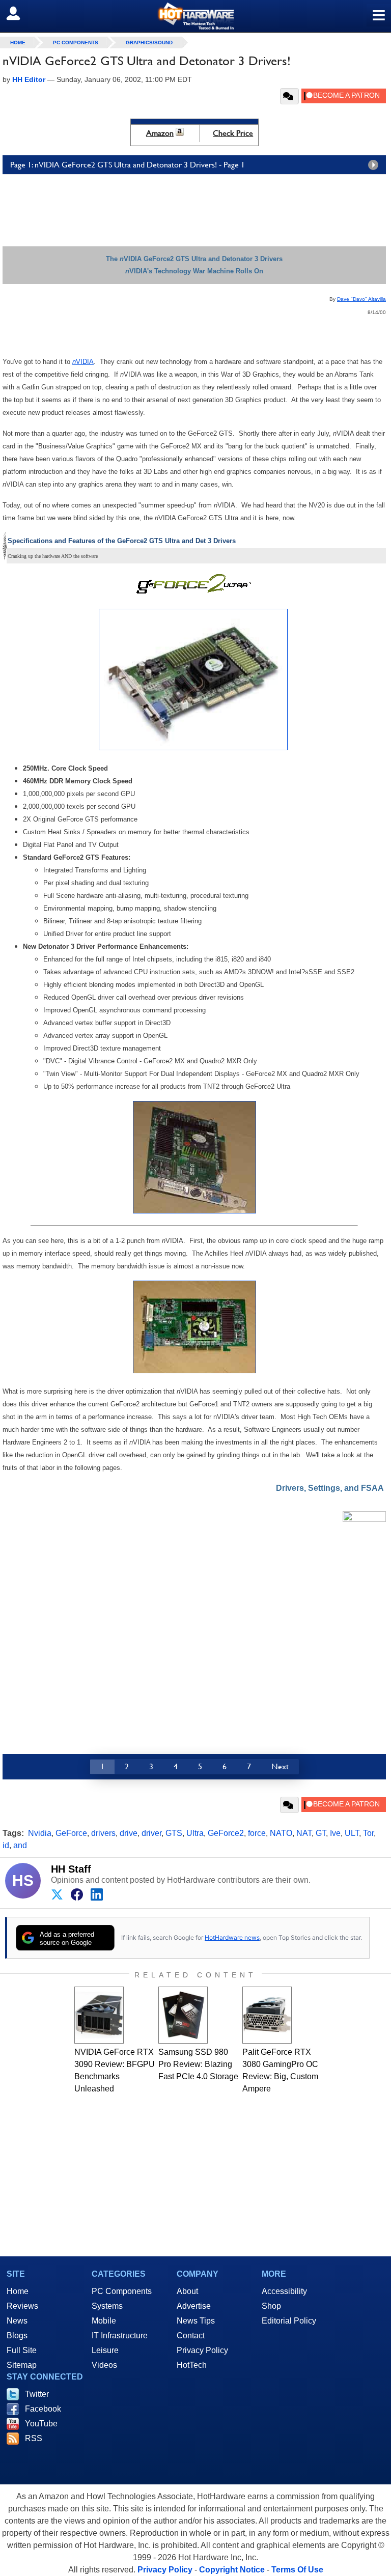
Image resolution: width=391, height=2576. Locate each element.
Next (280, 1766)
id (6, 1845)
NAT (304, 1833)
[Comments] (289, 96)
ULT (352, 1833)
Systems (107, 2306)
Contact (191, 2336)
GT (321, 1833)
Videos (104, 2365)
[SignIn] (20, 13)
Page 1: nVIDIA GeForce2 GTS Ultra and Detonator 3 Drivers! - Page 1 (128, 165)
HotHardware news (232, 1937)
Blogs (17, 2336)
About (187, 2291)
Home (18, 2291)
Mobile (104, 2321)
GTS (174, 1833)
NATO (281, 1833)
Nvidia (40, 1833)
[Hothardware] (195, 16)
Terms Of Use (297, 2570)
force (257, 1833)
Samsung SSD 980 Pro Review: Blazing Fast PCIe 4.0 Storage (198, 2064)
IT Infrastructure (120, 2336)
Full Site (22, 2350)
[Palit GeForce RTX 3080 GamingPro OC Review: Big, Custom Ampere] (267, 2015)
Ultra (195, 1833)
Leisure (105, 2350)
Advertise (194, 2306)
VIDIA (85, 362)
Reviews (22, 2306)
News (17, 2321)
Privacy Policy (202, 2350)
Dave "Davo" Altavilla (361, 299)
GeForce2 (226, 1833)
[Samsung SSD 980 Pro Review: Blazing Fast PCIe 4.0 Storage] (183, 2015)
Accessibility (284, 2291)
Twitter (37, 2394)
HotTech (192, 2365)
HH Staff (71, 1869)
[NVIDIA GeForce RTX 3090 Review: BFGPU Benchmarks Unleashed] (99, 2015)
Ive (335, 1833)
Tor (368, 1833)
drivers (103, 1833)
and (20, 1845)
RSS (34, 2438)
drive (129, 1833)
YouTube (41, 2424)
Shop (271, 2306)
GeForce (71, 1833)
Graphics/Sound (149, 43)
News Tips (196, 2321)
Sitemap (22, 2365)
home (18, 43)
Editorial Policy (289, 2321)
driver (151, 1833)
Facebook (43, 2409)
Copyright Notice (232, 2570)
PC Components (76, 43)
